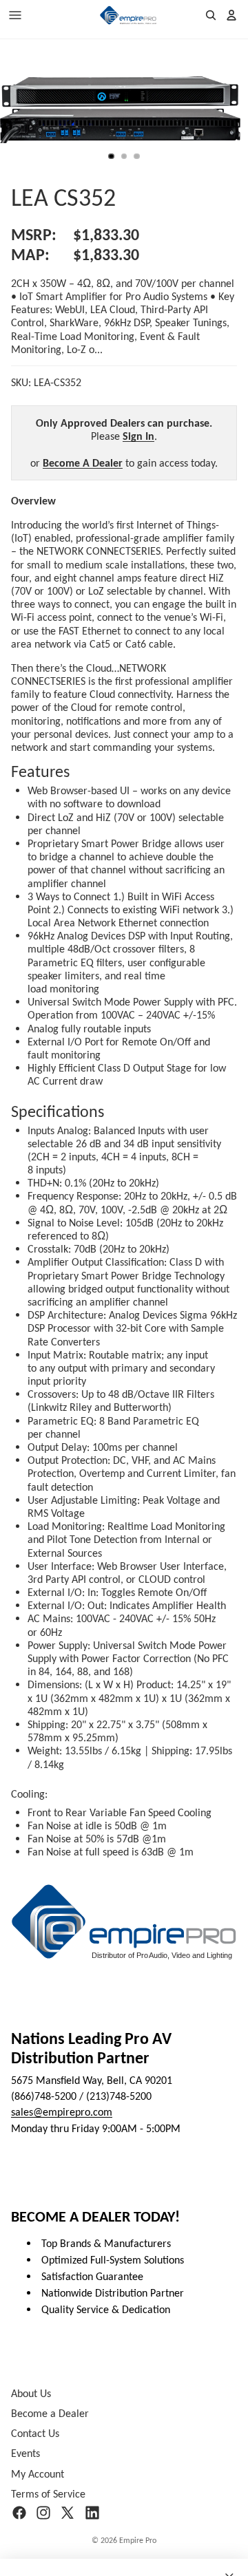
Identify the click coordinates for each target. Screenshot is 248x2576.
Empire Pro (138, 2540)
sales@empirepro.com (62, 2112)
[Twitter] (68, 2513)
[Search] (211, 15)
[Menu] (15, 15)
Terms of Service (48, 2494)
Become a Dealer (50, 2413)
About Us (31, 2393)
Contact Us (35, 2433)
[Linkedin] (92, 2513)
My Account (38, 2473)
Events (25, 2453)
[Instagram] (43, 2513)
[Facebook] (19, 2513)
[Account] (231, 15)
